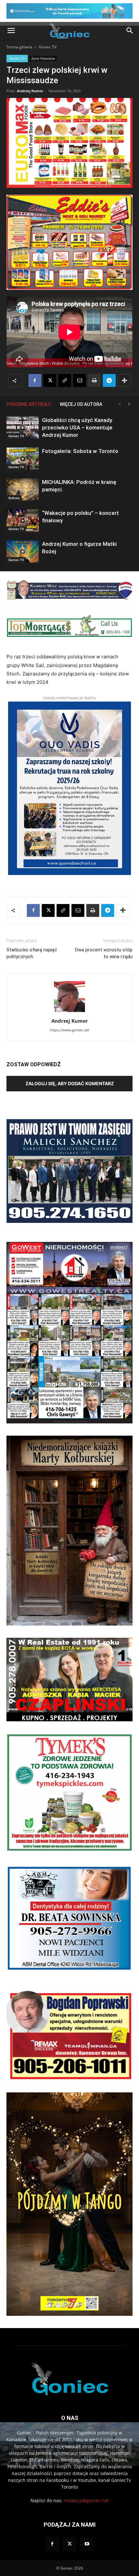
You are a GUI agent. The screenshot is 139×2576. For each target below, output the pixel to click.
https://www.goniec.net (69, 1030)
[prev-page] (120, 404)
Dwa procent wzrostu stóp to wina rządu (104, 953)
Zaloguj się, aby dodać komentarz (70, 1083)
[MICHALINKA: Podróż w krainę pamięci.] (23, 490)
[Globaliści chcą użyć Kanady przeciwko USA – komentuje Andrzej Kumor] (23, 428)
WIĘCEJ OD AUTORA (81, 404)
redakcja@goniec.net (86, 2500)
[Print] (94, 380)
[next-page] (129, 404)
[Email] (80, 380)
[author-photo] (69, 1012)
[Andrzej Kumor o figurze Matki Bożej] (23, 551)
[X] (50, 380)
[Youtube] (87, 2544)
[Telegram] (109, 380)
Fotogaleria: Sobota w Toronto (80, 451)
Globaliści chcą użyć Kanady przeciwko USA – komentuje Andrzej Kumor (77, 428)
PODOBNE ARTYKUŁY (29, 404)
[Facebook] (35, 380)
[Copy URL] (65, 380)
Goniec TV (48, 47)
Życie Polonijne (43, 58)
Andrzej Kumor (30, 91)
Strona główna (19, 47)
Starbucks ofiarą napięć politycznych (32, 953)
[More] (124, 380)
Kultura (14, 498)
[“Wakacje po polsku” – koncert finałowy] (23, 521)
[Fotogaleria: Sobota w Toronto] (23, 459)
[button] (11, 31)
